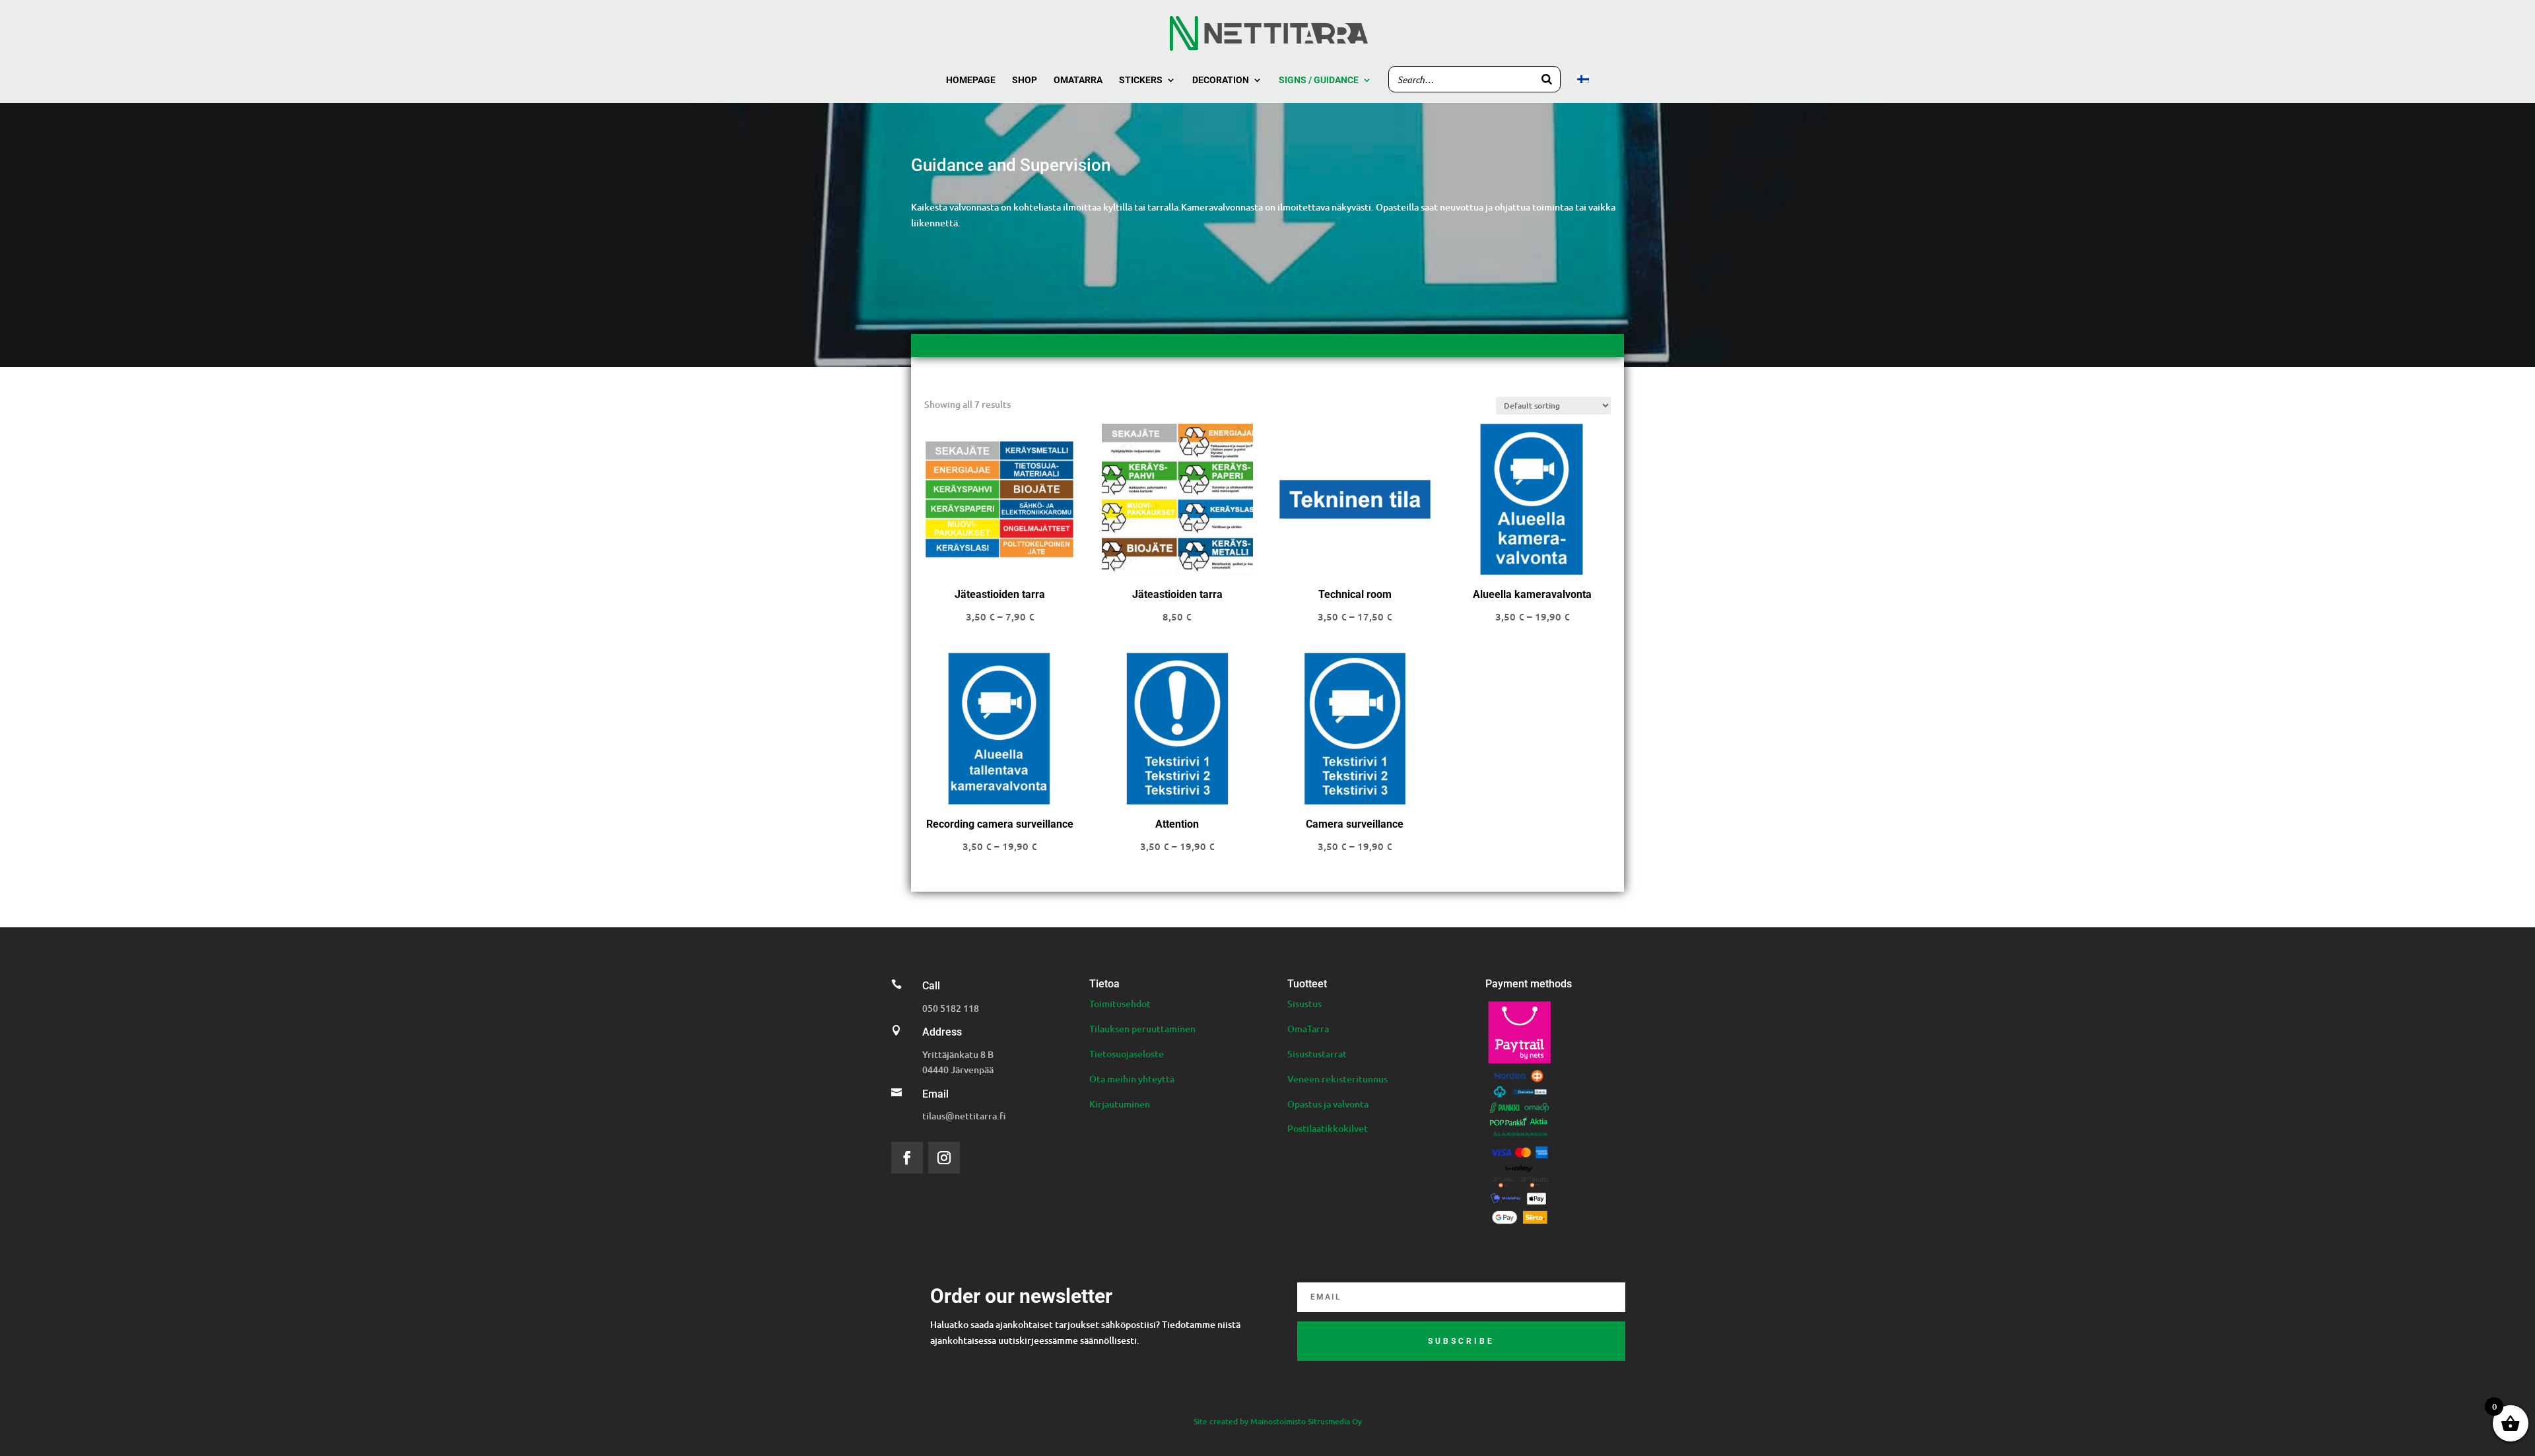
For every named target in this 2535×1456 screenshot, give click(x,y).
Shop (1025, 80)
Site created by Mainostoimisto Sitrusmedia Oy (1278, 1421)
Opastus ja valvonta (1328, 1104)
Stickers (1141, 80)
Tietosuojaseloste (1127, 1054)
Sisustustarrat (1317, 1054)
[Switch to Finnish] (1583, 89)
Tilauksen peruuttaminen (1142, 1029)
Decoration (1221, 80)
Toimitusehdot (1120, 1004)
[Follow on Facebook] (907, 1158)
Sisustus (1304, 1004)
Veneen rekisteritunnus (1337, 1079)
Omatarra (1078, 80)
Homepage (971, 80)
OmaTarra (1308, 1029)
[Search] (1547, 79)
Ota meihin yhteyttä (1132, 1079)
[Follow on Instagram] (944, 1158)
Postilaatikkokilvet (1328, 1128)
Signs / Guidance (1319, 80)
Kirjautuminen (1120, 1104)
